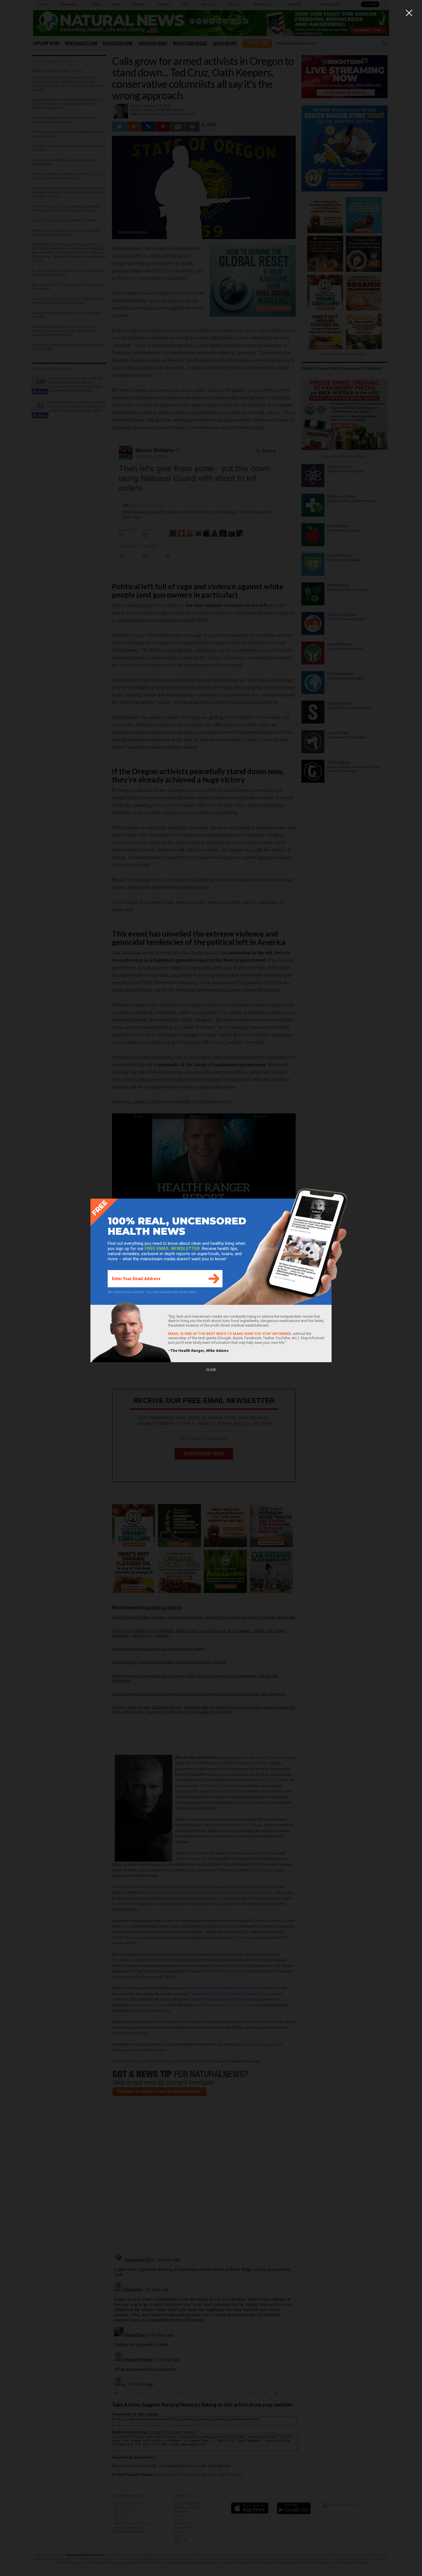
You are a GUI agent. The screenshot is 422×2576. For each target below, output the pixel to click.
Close (211, 1370)
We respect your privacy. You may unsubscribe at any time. (152, 1292)
